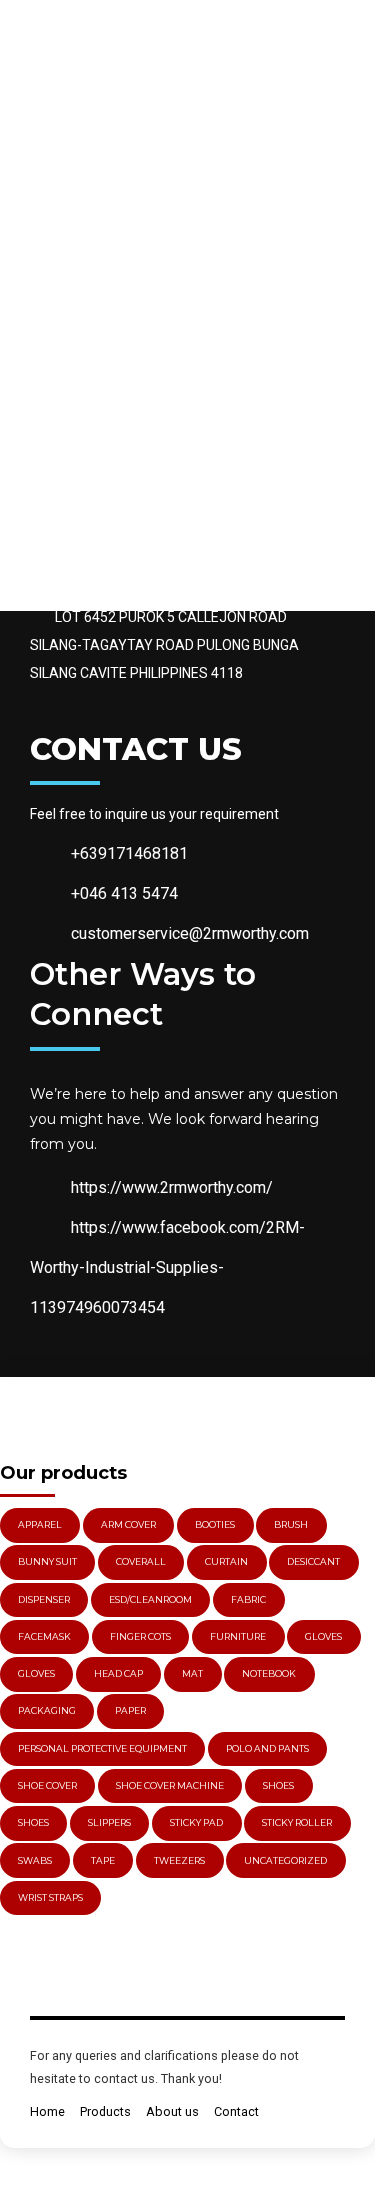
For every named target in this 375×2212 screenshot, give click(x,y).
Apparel (40, 1524)
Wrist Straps (50, 1897)
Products (105, 2111)
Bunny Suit (47, 1561)
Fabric (248, 1599)
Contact (236, 2111)
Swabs (35, 1860)
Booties (215, 1524)
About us (172, 2111)
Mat (192, 1673)
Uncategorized (285, 1860)
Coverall (141, 1561)
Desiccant (313, 1561)
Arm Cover (128, 1524)
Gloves (36, 1673)
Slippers (109, 1822)
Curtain (226, 1561)
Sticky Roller (297, 1822)
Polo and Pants (267, 1748)
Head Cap (118, 1673)
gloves (323, 1636)
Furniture (238, 1636)
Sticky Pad (196, 1822)
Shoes (278, 1785)
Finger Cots (140, 1636)
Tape (103, 1860)
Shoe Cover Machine (170, 1785)
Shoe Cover (47, 1785)
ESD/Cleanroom (150, 1599)
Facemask (44, 1636)
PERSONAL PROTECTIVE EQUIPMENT (102, 1748)
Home (47, 2111)
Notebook (269, 1673)
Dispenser (44, 1599)
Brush (291, 1524)
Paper (130, 1710)
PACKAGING (47, 1710)
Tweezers (179, 1860)
